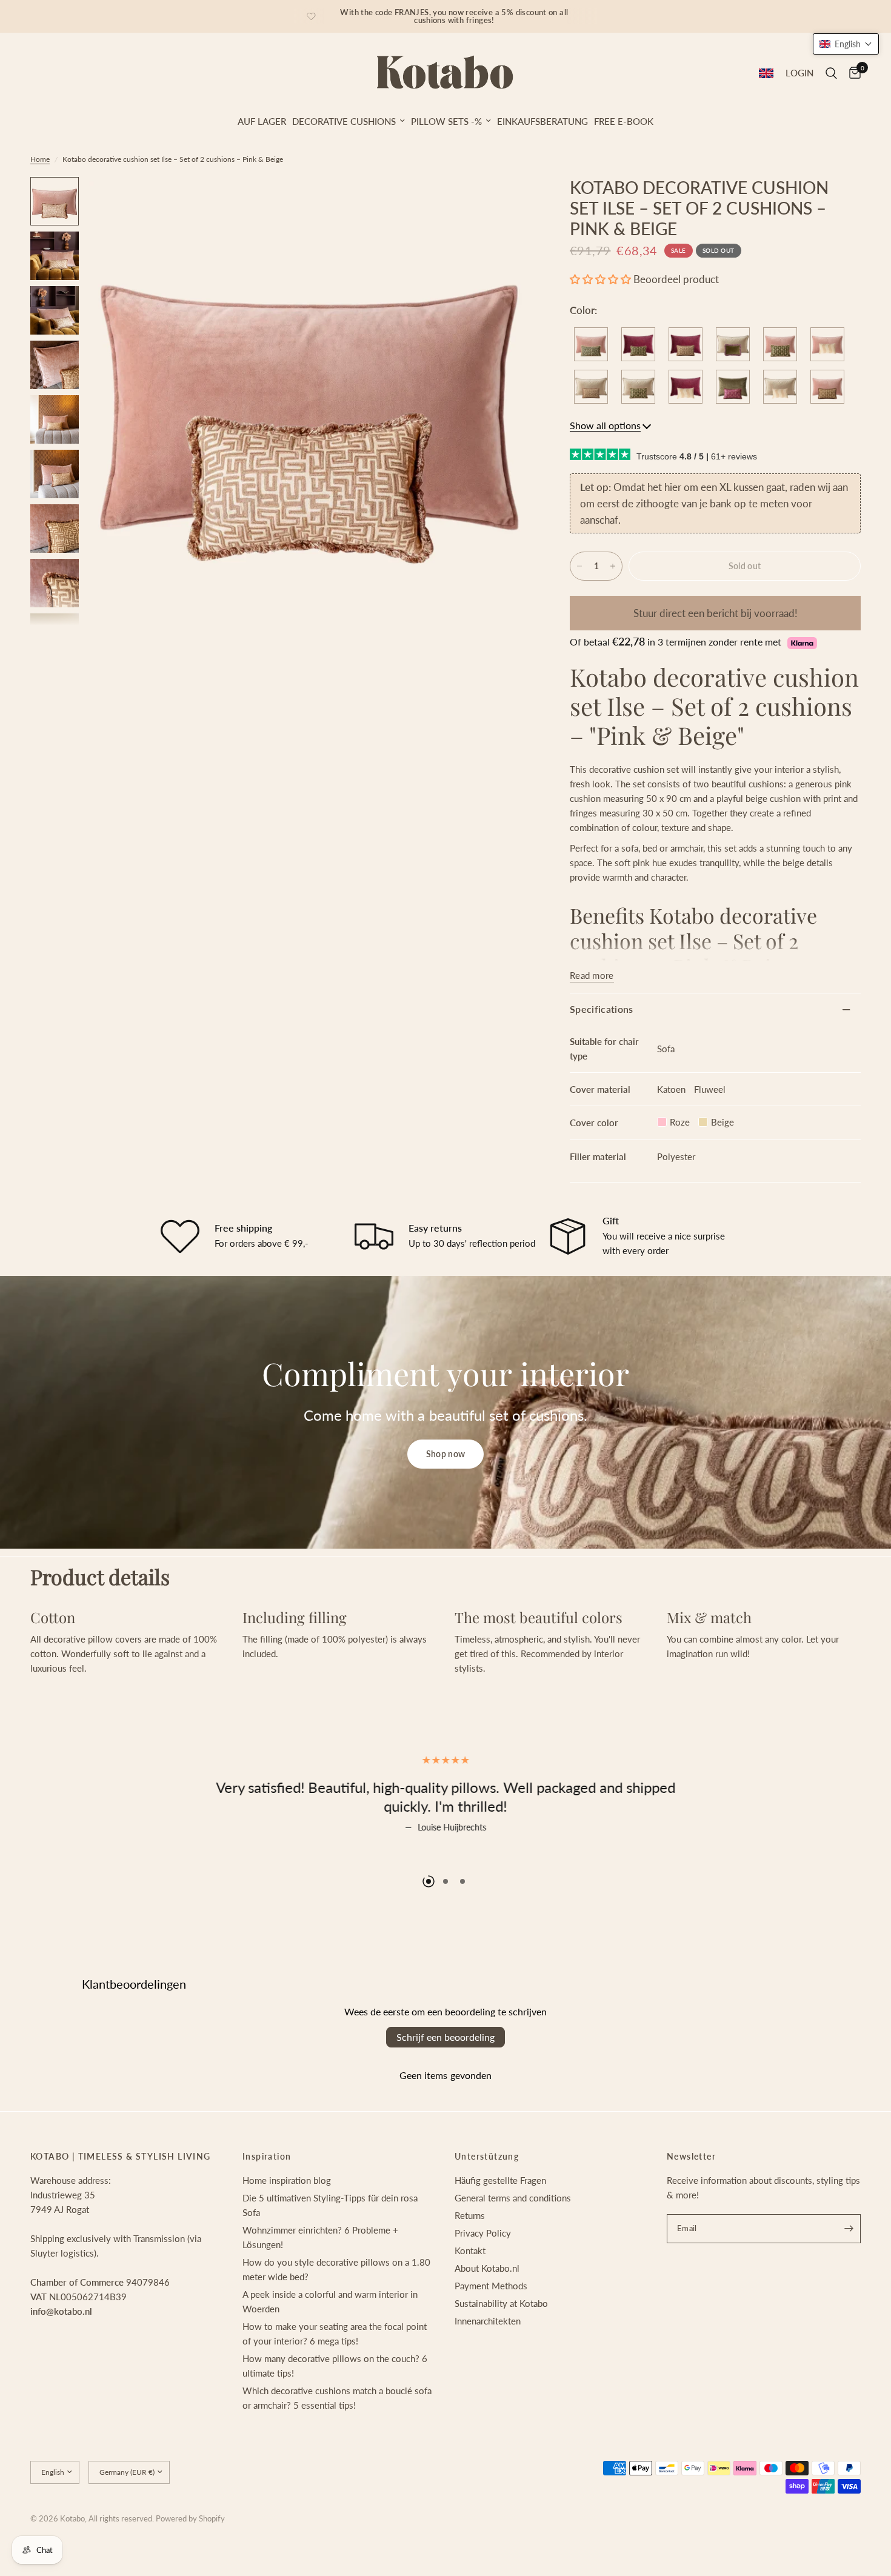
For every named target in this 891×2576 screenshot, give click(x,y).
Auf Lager (262, 121)
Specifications (601, 1009)
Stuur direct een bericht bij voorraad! (716, 613)
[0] (852, 73)
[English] (766, 73)
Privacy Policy (483, 2280)
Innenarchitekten (488, 2367)
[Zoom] (508, 202)
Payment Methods (491, 2332)
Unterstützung (487, 2203)
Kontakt (470, 2297)
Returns (470, 2262)
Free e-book (624, 121)
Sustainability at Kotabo (501, 2350)
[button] (600, 279)
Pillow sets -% (446, 121)
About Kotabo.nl (487, 2315)
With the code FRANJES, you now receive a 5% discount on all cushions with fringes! (454, 16)
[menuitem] (262, 121)
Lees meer (446, 1854)
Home (40, 159)
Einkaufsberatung (542, 121)
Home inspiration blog (287, 2227)
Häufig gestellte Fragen (500, 2227)
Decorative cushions (344, 121)
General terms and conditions (513, 2244)
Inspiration (267, 2203)
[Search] (831, 73)
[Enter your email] (849, 2275)
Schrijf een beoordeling (446, 2084)
